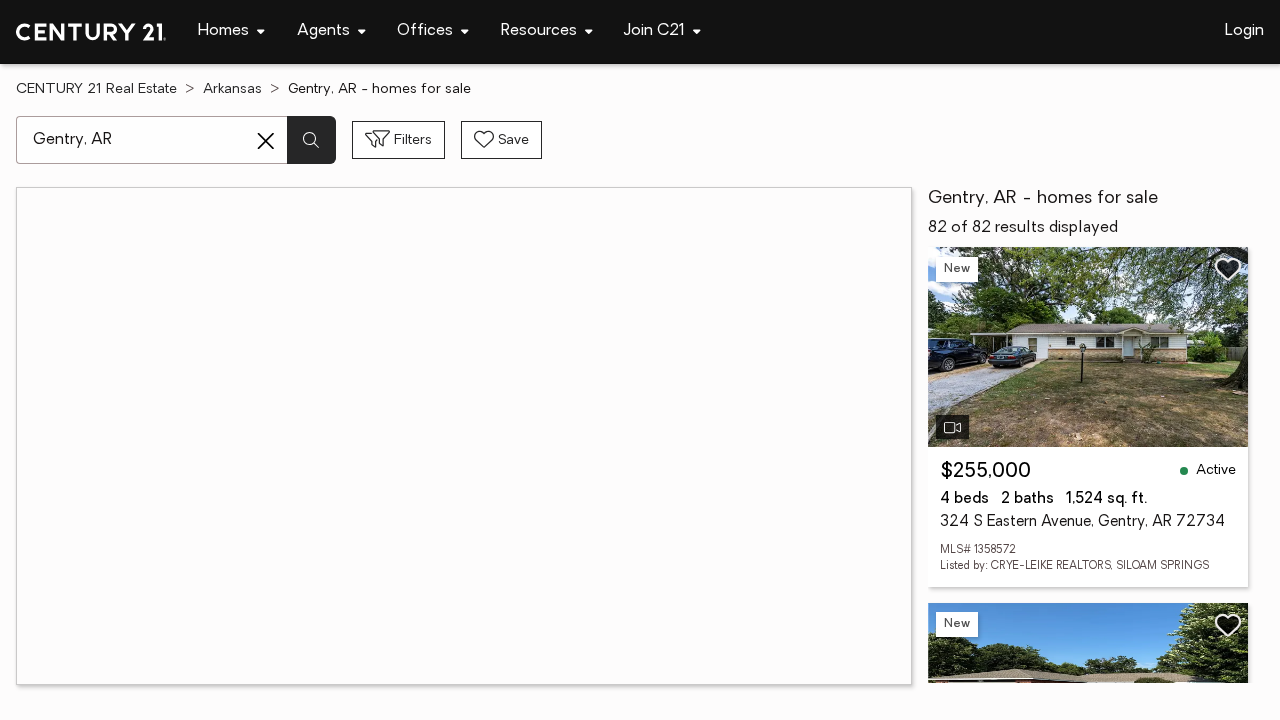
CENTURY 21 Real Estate (96, 89)
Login (1244, 31)
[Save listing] (1228, 269)
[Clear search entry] (266, 141)
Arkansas (232, 89)
